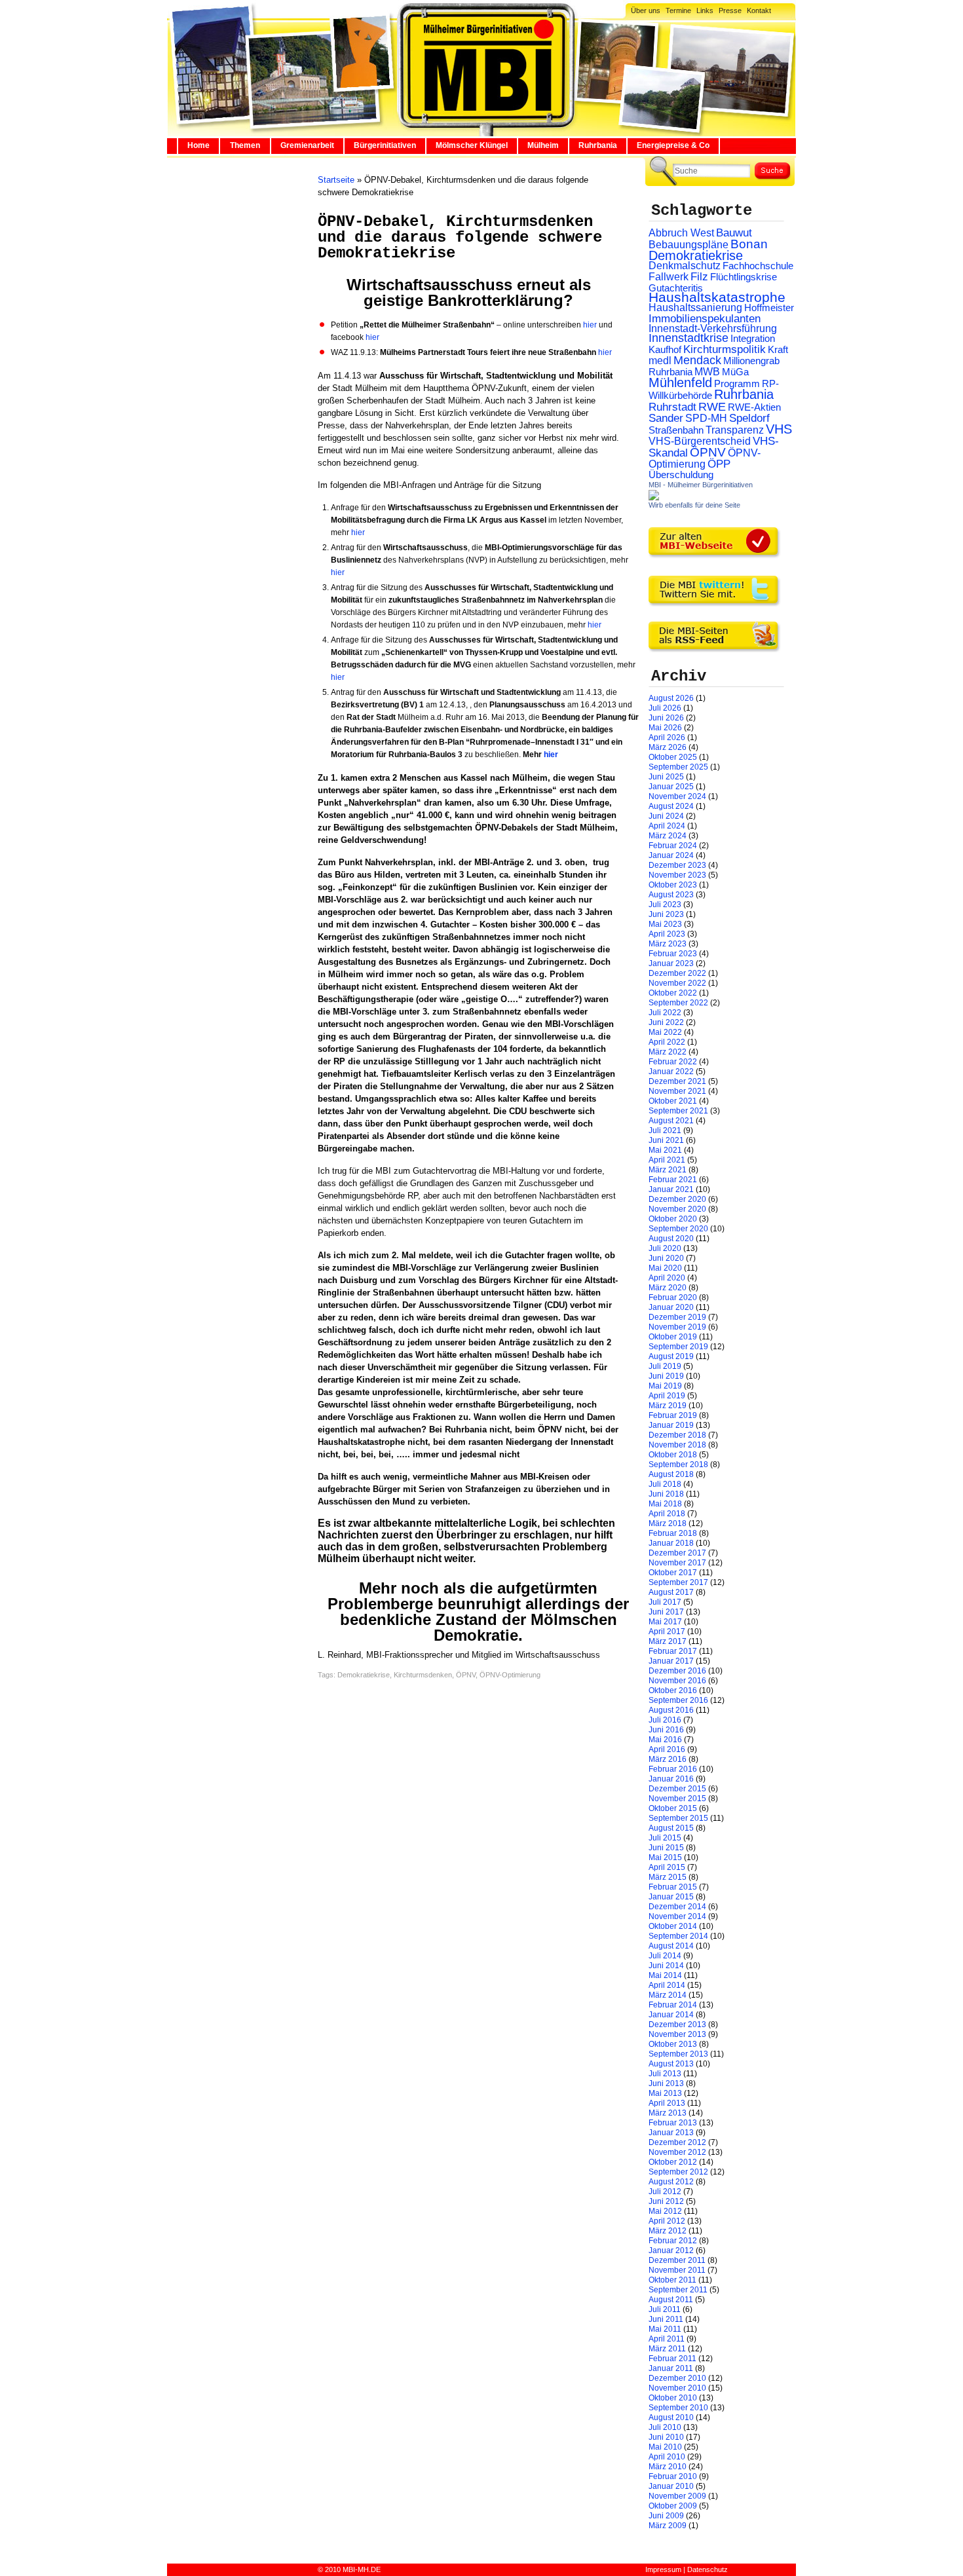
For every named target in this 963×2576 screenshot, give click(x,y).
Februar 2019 (673, 1415)
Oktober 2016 (673, 1690)
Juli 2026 (665, 708)
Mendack (697, 360)
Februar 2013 (673, 2123)
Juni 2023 (666, 914)
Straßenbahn (676, 430)
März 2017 (668, 1641)
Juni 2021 (666, 1140)
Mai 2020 (665, 1268)
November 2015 (677, 1799)
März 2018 (668, 1523)
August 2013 (671, 2064)
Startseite (336, 180)
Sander (666, 418)
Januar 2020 (671, 1307)
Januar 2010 (671, 2486)
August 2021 (671, 1121)
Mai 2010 (665, 2447)
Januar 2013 (671, 2133)
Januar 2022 (671, 1072)
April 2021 (667, 1160)
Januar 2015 (671, 1897)
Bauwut (734, 233)
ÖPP (719, 464)
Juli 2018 (665, 1484)
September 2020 (678, 1229)
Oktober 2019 (673, 1337)
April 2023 (667, 934)
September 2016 (678, 1700)
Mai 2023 (665, 924)
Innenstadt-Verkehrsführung (713, 328)
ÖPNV (466, 1675)
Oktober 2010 (673, 2398)
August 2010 (671, 2417)
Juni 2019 (666, 1376)
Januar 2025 (671, 787)
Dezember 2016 (677, 1671)
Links (705, 10)
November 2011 (677, 2270)
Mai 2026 (665, 728)
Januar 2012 (671, 2250)
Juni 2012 (666, 2201)
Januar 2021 (671, 1189)
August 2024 (671, 806)
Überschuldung (681, 475)
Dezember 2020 (677, 1199)
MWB (707, 372)
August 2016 (671, 1710)
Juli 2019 (665, 1366)
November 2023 (677, 875)
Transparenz (735, 430)
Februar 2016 (673, 1769)
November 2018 (677, 1445)
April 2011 (667, 2339)
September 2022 (678, 1003)
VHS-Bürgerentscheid (700, 441)
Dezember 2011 (677, 2260)
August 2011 (671, 2300)
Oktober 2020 (673, 1219)
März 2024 (668, 836)
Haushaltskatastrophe (717, 297)
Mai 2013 (665, 2093)
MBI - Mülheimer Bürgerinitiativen (701, 485)
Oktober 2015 (673, 1808)
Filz (699, 276)
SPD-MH (706, 418)
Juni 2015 (666, 1848)
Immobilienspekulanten (705, 319)
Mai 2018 (665, 1504)
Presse (730, 10)
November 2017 (677, 1563)
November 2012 (677, 2152)
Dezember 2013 (677, 2025)
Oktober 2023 (673, 885)
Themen (245, 145)
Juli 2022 (665, 1013)
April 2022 (667, 1042)
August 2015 (671, 1828)
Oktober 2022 (673, 993)
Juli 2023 (665, 905)
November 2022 (677, 983)
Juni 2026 (666, 718)
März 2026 (668, 747)
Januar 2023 (671, 963)
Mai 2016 (665, 1740)
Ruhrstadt (672, 407)
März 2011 (667, 2349)
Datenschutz (708, 2569)
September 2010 (678, 2408)
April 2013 (667, 2103)
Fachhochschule (758, 266)
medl (660, 361)
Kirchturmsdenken (423, 1675)
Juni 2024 (666, 816)
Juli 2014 (665, 1956)
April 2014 (667, 1985)
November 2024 (677, 796)
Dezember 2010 (677, 2378)
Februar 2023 (673, 954)
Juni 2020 (666, 1258)
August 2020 (671, 1239)
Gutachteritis (676, 288)
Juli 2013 (665, 2074)
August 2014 (671, 1946)
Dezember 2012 (677, 2142)
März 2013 (668, 2113)
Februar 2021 (673, 1180)
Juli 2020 (665, 1248)
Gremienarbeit (307, 145)
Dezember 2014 (677, 1907)
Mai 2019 (665, 1386)
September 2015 (678, 1818)
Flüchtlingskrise (744, 277)
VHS (779, 429)
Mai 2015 (665, 1857)
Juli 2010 (665, 2427)
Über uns (646, 10)
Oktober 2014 (673, 1926)
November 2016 (677, 1681)
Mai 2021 (665, 1150)
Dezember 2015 (677, 1789)
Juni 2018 (666, 1494)
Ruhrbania (598, 145)
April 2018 (667, 1514)
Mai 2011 (665, 2329)
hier (590, 325)
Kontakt (759, 10)
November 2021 (677, 1091)
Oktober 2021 (673, 1101)
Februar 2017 (673, 1651)
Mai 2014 (665, 1975)
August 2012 (671, 2182)
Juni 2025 (666, 777)
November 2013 (677, 2034)
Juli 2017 (665, 1602)
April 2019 (667, 1396)
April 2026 (667, 737)
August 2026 (671, 698)
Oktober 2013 (673, 2044)
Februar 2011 (672, 2359)
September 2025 (678, 767)
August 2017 (671, 1592)
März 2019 (668, 1406)
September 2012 (678, 2172)
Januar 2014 (671, 2015)
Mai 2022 (665, 1032)
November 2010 (677, 2388)
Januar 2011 (671, 2368)
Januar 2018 (671, 1543)
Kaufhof (665, 349)
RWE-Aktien (754, 407)
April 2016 (667, 1749)
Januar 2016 (671, 1779)
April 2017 (667, 1632)
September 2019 (678, 1347)
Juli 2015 (665, 1838)
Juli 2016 (665, 1720)
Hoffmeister (769, 308)
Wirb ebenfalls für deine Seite (694, 505)
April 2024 (667, 826)
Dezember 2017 (677, 1553)
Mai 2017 (665, 1622)
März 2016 (668, 1759)
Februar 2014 (673, 2005)
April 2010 (667, 2457)
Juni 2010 (666, 2437)
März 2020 (668, 1288)
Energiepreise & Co (673, 145)
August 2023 (671, 895)
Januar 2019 (671, 1425)
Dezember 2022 (677, 973)
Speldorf (749, 418)
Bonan (749, 244)
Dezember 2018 (677, 1435)
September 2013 (678, 2054)
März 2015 (668, 1877)
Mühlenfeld (680, 383)
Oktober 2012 (673, 2162)
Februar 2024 (673, 846)
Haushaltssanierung (695, 308)
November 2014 (677, 1916)
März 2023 (668, 944)
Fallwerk (669, 277)
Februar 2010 (673, 2476)
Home (198, 145)
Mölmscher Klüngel (472, 145)
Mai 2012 (665, 2211)
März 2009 (668, 2526)
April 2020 (667, 1278)
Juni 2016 (666, 1730)
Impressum (663, 2569)
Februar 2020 (673, 1297)
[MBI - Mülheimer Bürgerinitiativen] (654, 498)
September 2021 (678, 1111)
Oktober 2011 (672, 2280)
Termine (678, 10)
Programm (737, 383)
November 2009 (677, 2496)
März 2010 (668, 2467)
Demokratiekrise (364, 1675)
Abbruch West (681, 233)
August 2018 (671, 1474)
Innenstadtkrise (689, 338)
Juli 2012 (665, 2192)
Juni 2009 (666, 2516)
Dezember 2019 (677, 1317)
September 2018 (678, 1465)
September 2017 (678, 1582)
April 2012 (667, 2221)
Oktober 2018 (673, 1455)
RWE (712, 406)
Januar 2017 (671, 1661)
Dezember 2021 (677, 1081)
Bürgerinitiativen (385, 145)
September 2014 (678, 1936)
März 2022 (668, 1052)
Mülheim (543, 145)
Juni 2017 (666, 1612)
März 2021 (668, 1170)
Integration (753, 338)
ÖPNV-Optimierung (510, 1675)
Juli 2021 (665, 1130)
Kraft (778, 350)
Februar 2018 (673, 1533)
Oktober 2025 (673, 757)
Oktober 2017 (673, 1573)
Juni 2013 (666, 2083)
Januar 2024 (671, 855)
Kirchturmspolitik (725, 349)
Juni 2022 (666, 1022)
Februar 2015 (673, 1887)
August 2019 (671, 1356)
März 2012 (668, 2231)
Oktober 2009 (673, 2506)
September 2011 (678, 2290)
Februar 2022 (673, 1062)
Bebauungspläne (689, 244)
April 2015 (667, 1867)
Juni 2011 (666, 2319)
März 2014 (668, 1995)
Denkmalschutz (685, 265)
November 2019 (677, 1327)
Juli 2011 (665, 2309)
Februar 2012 (673, 2241)
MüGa (735, 372)
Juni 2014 (666, 1966)
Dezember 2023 (677, 865)
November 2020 (677, 1209)
